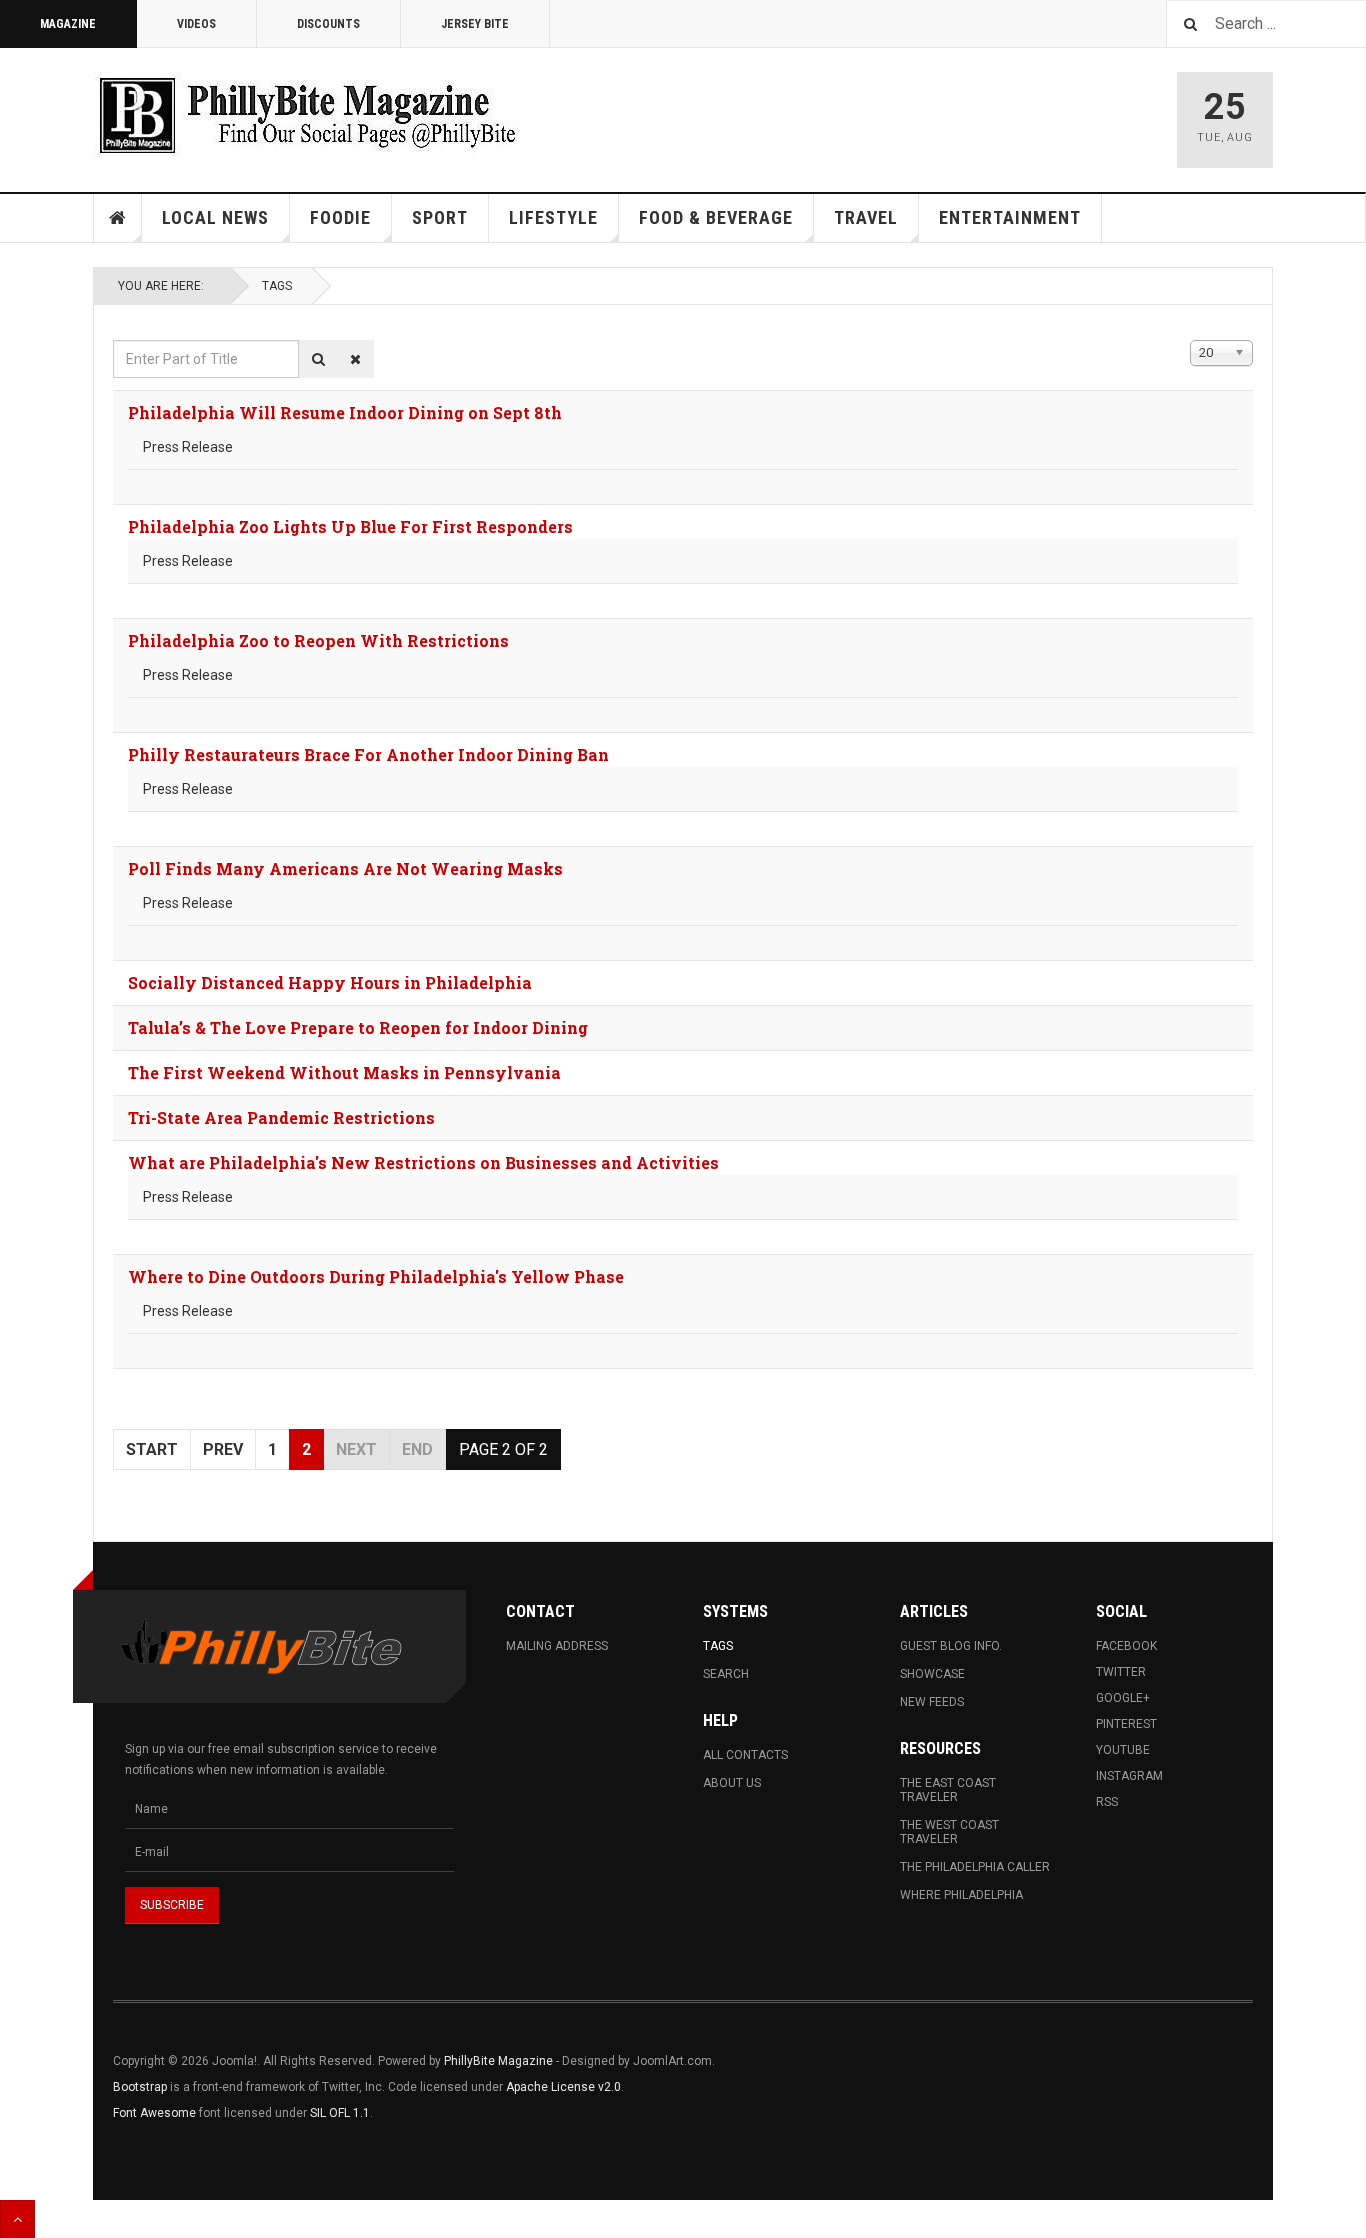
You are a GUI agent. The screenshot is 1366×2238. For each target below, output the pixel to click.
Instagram (1129, 1776)
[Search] (318, 359)
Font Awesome (154, 2113)
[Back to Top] (17, 2219)
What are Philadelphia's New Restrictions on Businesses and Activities (423, 1162)
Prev (223, 1449)
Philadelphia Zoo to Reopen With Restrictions (318, 640)
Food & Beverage (716, 217)
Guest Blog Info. (951, 1646)
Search (726, 1674)
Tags (277, 286)
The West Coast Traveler (949, 1832)
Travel (866, 217)
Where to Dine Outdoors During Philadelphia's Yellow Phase (376, 1276)
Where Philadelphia (961, 1895)
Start (152, 1449)
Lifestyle (553, 217)
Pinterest (1126, 1724)
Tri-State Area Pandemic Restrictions (281, 1117)
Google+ (1123, 1698)
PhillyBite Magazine (498, 2061)
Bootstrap (140, 2087)
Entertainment (1010, 217)
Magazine (68, 24)
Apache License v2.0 (563, 2087)
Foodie (340, 217)
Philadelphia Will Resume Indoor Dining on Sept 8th (345, 412)
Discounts (328, 24)
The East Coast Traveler (948, 1790)
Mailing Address (557, 1646)
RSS (1107, 1802)
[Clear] (355, 359)
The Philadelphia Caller (975, 1867)
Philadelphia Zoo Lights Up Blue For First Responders (350, 526)
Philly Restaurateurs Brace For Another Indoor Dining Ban (368, 754)
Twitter (1121, 1672)
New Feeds (932, 1702)
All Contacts (745, 1755)
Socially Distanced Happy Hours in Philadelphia (330, 982)
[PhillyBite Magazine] (307, 114)
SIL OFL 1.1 (340, 2113)
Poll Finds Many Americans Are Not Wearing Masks (345, 868)
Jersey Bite (475, 24)
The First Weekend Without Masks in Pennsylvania (344, 1072)
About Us (732, 1783)
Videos (196, 24)
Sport (440, 217)
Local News (215, 217)
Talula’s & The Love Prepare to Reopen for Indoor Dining (358, 1027)
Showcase (932, 1674)
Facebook (1126, 1646)
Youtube (1123, 1750)
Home (118, 218)
